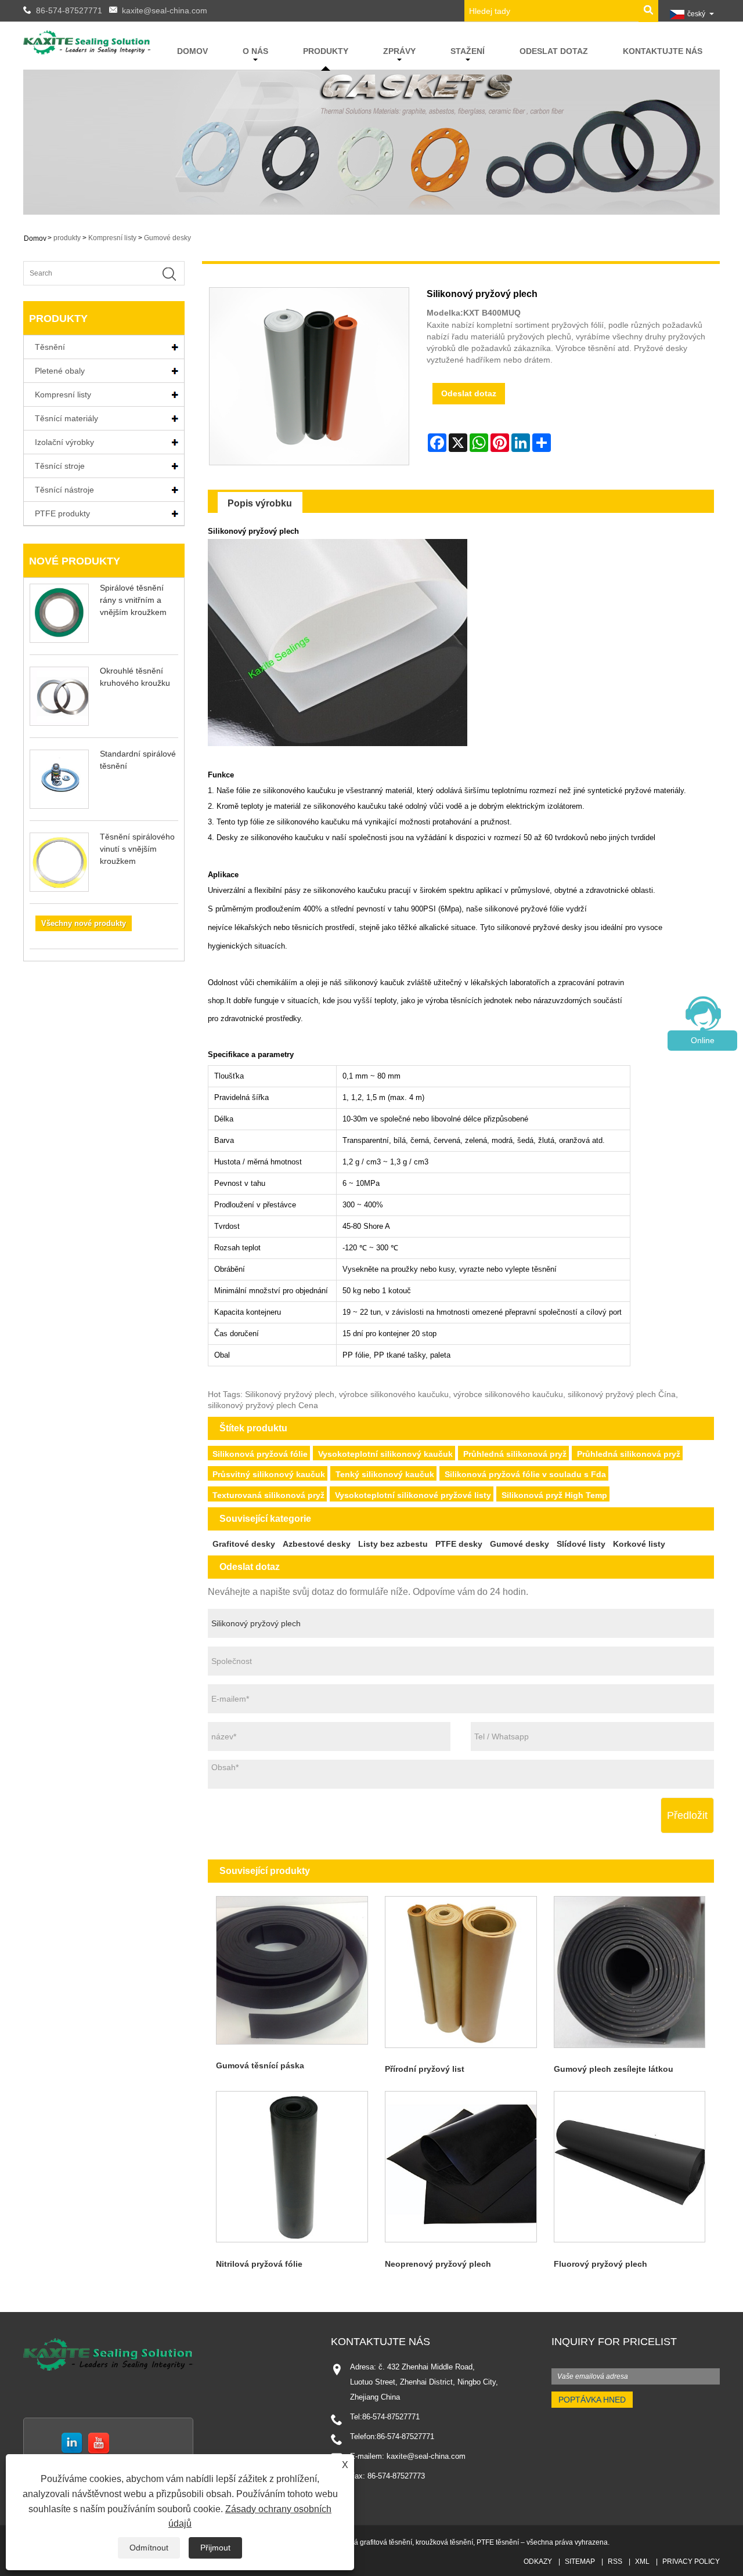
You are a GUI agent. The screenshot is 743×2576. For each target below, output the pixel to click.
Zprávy (399, 51)
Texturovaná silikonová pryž (268, 1495)
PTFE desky (459, 1544)
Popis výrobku (260, 503)
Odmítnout (149, 2548)
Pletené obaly (60, 371)
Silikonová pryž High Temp (554, 1495)
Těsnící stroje (60, 466)
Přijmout (215, 2548)
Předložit (687, 1815)
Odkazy (538, 2561)
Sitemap (580, 2561)
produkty (326, 51)
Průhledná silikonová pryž (515, 1454)
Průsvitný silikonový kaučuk (269, 1474)
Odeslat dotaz (554, 51)
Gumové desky (167, 238)
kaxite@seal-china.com (165, 10)
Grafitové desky (244, 1544)
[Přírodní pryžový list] (461, 1972)
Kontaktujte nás (663, 51)
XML (642, 2561)
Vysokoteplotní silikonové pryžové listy (413, 1495)
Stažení (468, 51)
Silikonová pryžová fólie (260, 1454)
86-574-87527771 (69, 10)
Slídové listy (581, 1544)
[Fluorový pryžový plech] (630, 2167)
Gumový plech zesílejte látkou (614, 2069)
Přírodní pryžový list (425, 2069)
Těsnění (50, 347)
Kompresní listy (112, 238)
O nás (255, 51)
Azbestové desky (317, 1544)
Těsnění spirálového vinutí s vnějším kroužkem (137, 849)
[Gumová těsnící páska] (292, 1970)
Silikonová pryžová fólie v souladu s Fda (525, 1474)
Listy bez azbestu (393, 1544)
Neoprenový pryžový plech (438, 2264)
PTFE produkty (62, 513)
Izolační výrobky (64, 442)
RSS (615, 2561)
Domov (192, 51)
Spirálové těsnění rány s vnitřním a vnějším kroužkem (133, 600)
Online (703, 1040)
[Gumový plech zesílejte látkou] (630, 1972)
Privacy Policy (691, 2561)
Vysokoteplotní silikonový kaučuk (385, 1454)
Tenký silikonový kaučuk (385, 1474)
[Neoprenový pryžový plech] (461, 2167)
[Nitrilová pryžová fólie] (292, 2167)
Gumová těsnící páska (260, 2065)
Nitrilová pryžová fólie (259, 2264)
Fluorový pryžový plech (600, 2264)
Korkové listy (639, 1544)
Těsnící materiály (66, 418)
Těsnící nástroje (64, 490)
